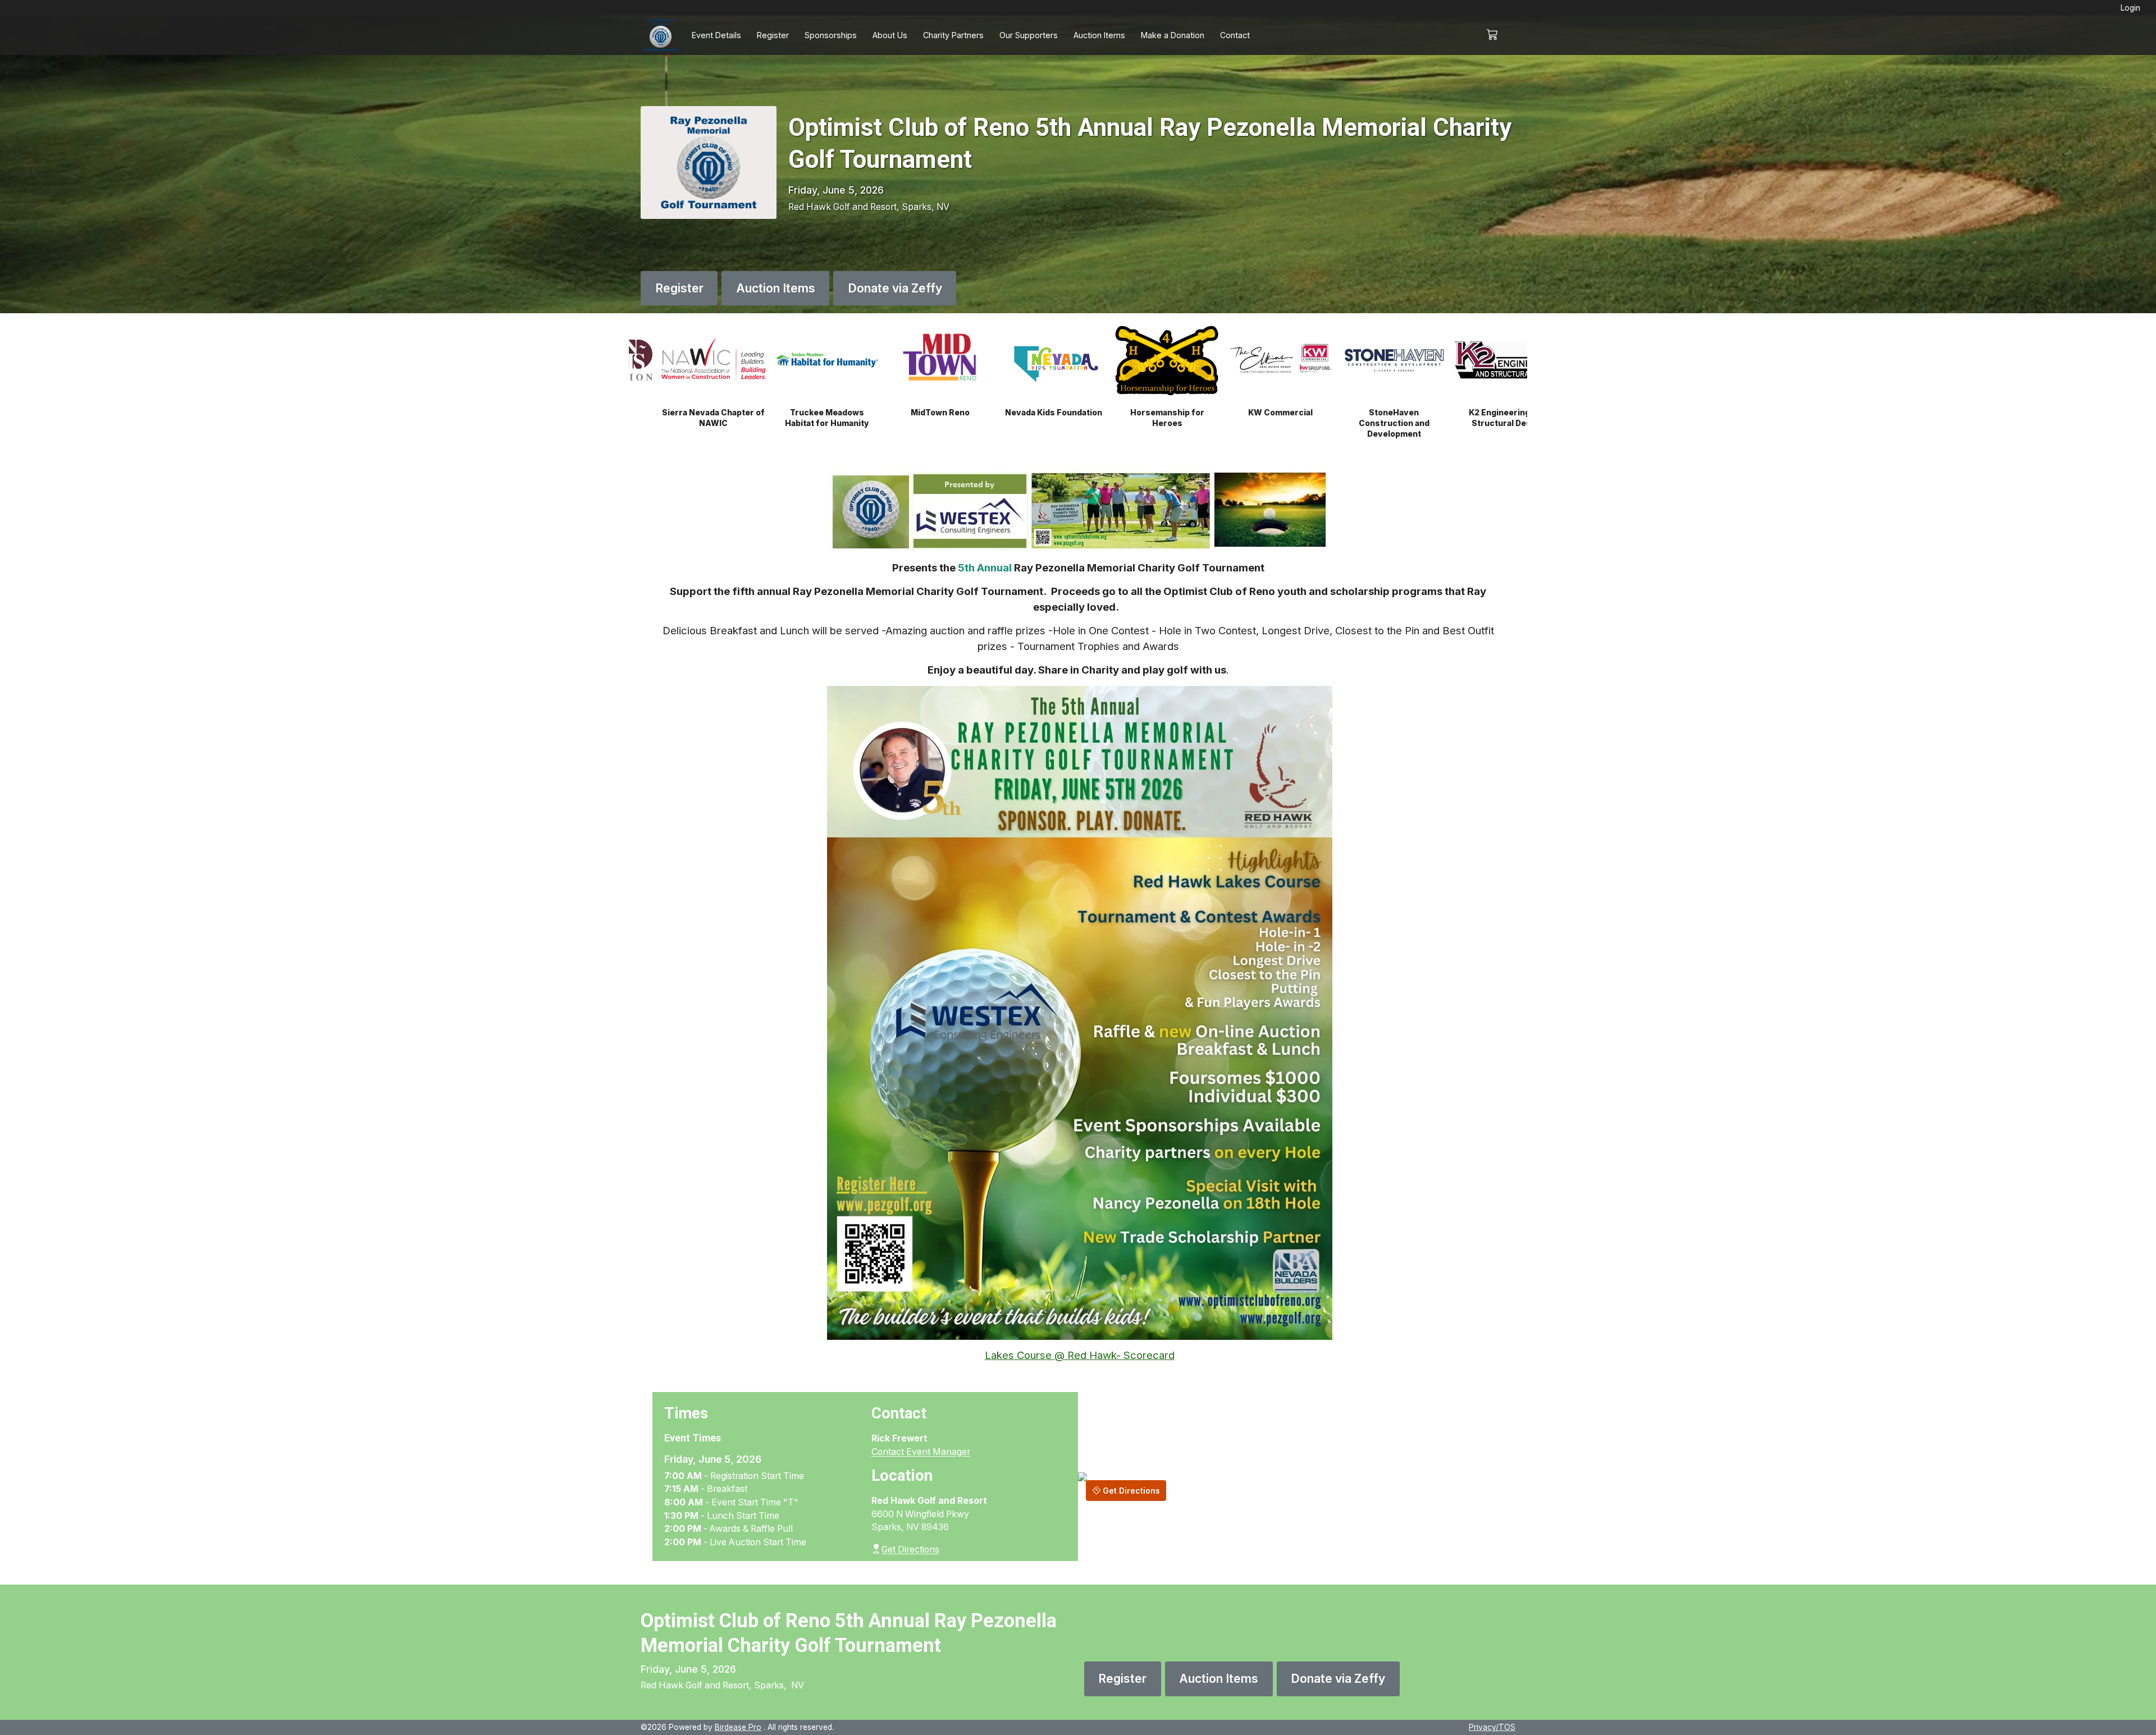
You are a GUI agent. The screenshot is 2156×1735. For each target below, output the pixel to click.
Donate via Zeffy (895, 288)
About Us (890, 35)
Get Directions (910, 1549)
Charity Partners (953, 35)
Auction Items (1099, 35)
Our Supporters (1029, 35)
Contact (1235, 35)
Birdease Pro (738, 1727)
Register (773, 35)
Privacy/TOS (1492, 1727)
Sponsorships (831, 35)
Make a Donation (1173, 35)
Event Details (716, 35)
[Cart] (1497, 35)
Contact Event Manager (921, 1452)
